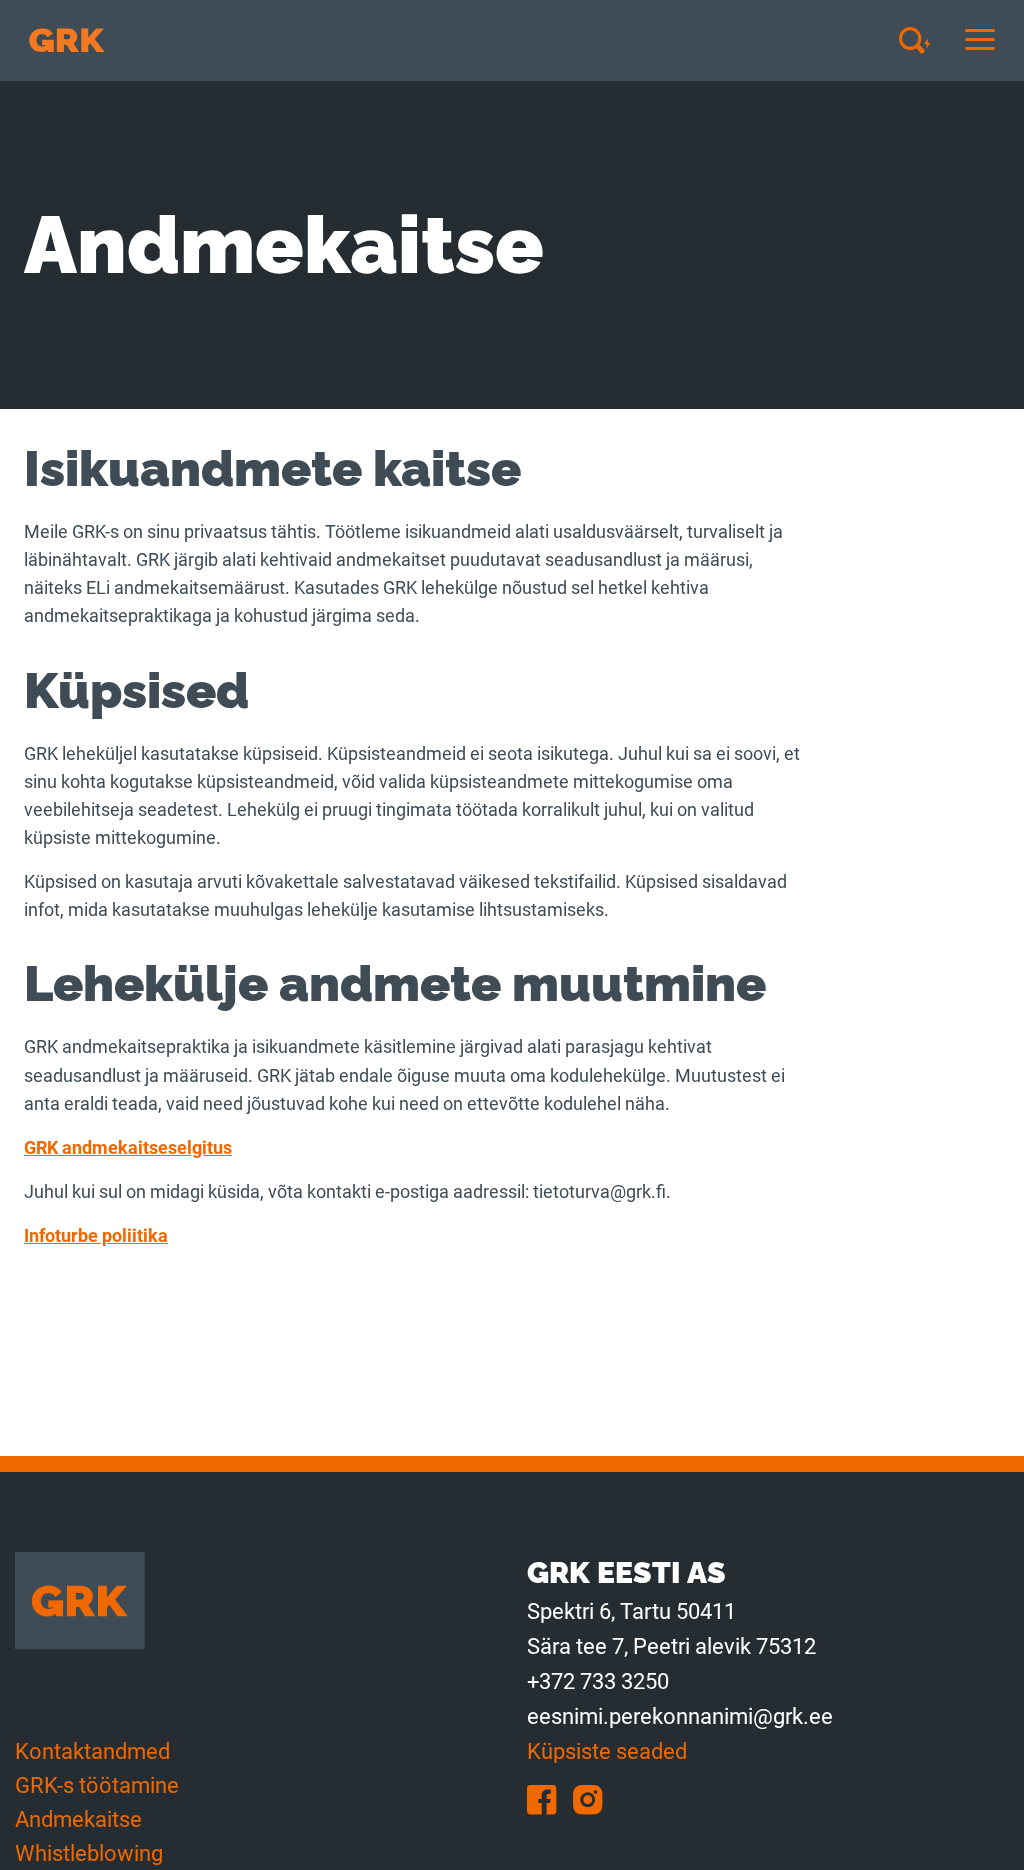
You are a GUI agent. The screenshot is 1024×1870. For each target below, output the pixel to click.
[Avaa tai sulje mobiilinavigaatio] (980, 40)
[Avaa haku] (922, 40)
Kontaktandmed (92, 1751)
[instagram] (594, 1798)
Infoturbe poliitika (96, 1235)
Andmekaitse (78, 1819)
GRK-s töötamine (97, 1785)
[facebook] (550, 1798)
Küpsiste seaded (607, 1751)
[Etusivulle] (67, 40)
